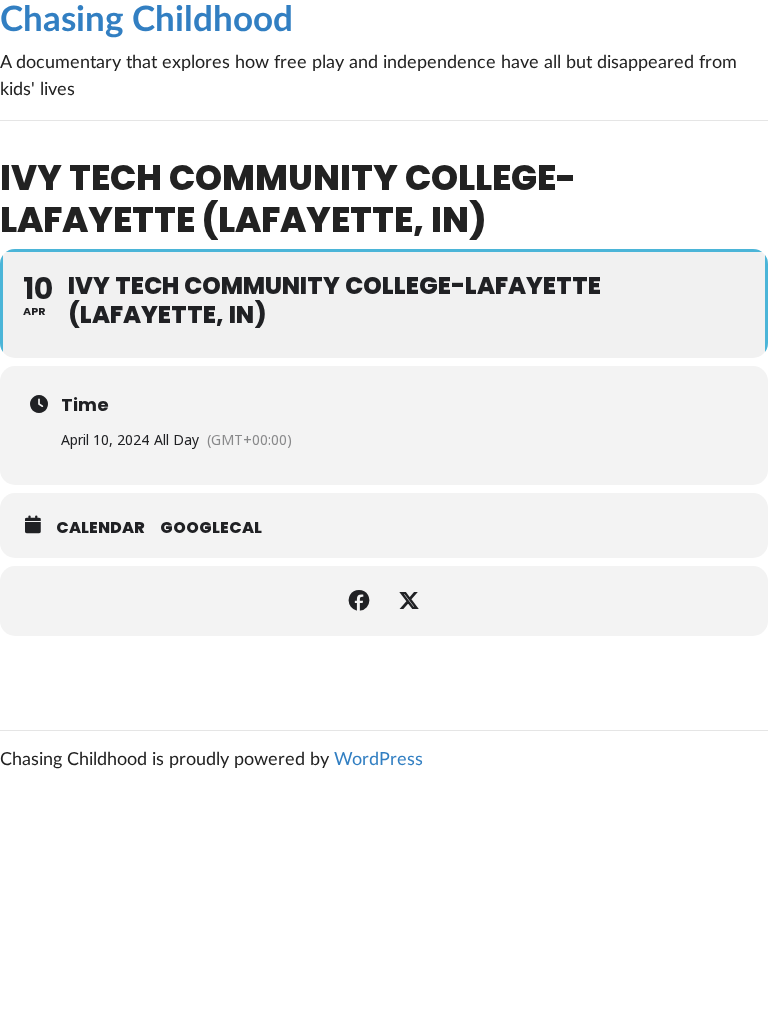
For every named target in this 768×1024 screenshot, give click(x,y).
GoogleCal (211, 528)
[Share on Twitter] (409, 601)
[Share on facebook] (359, 601)
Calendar (100, 528)
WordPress (378, 760)
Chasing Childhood (146, 20)
